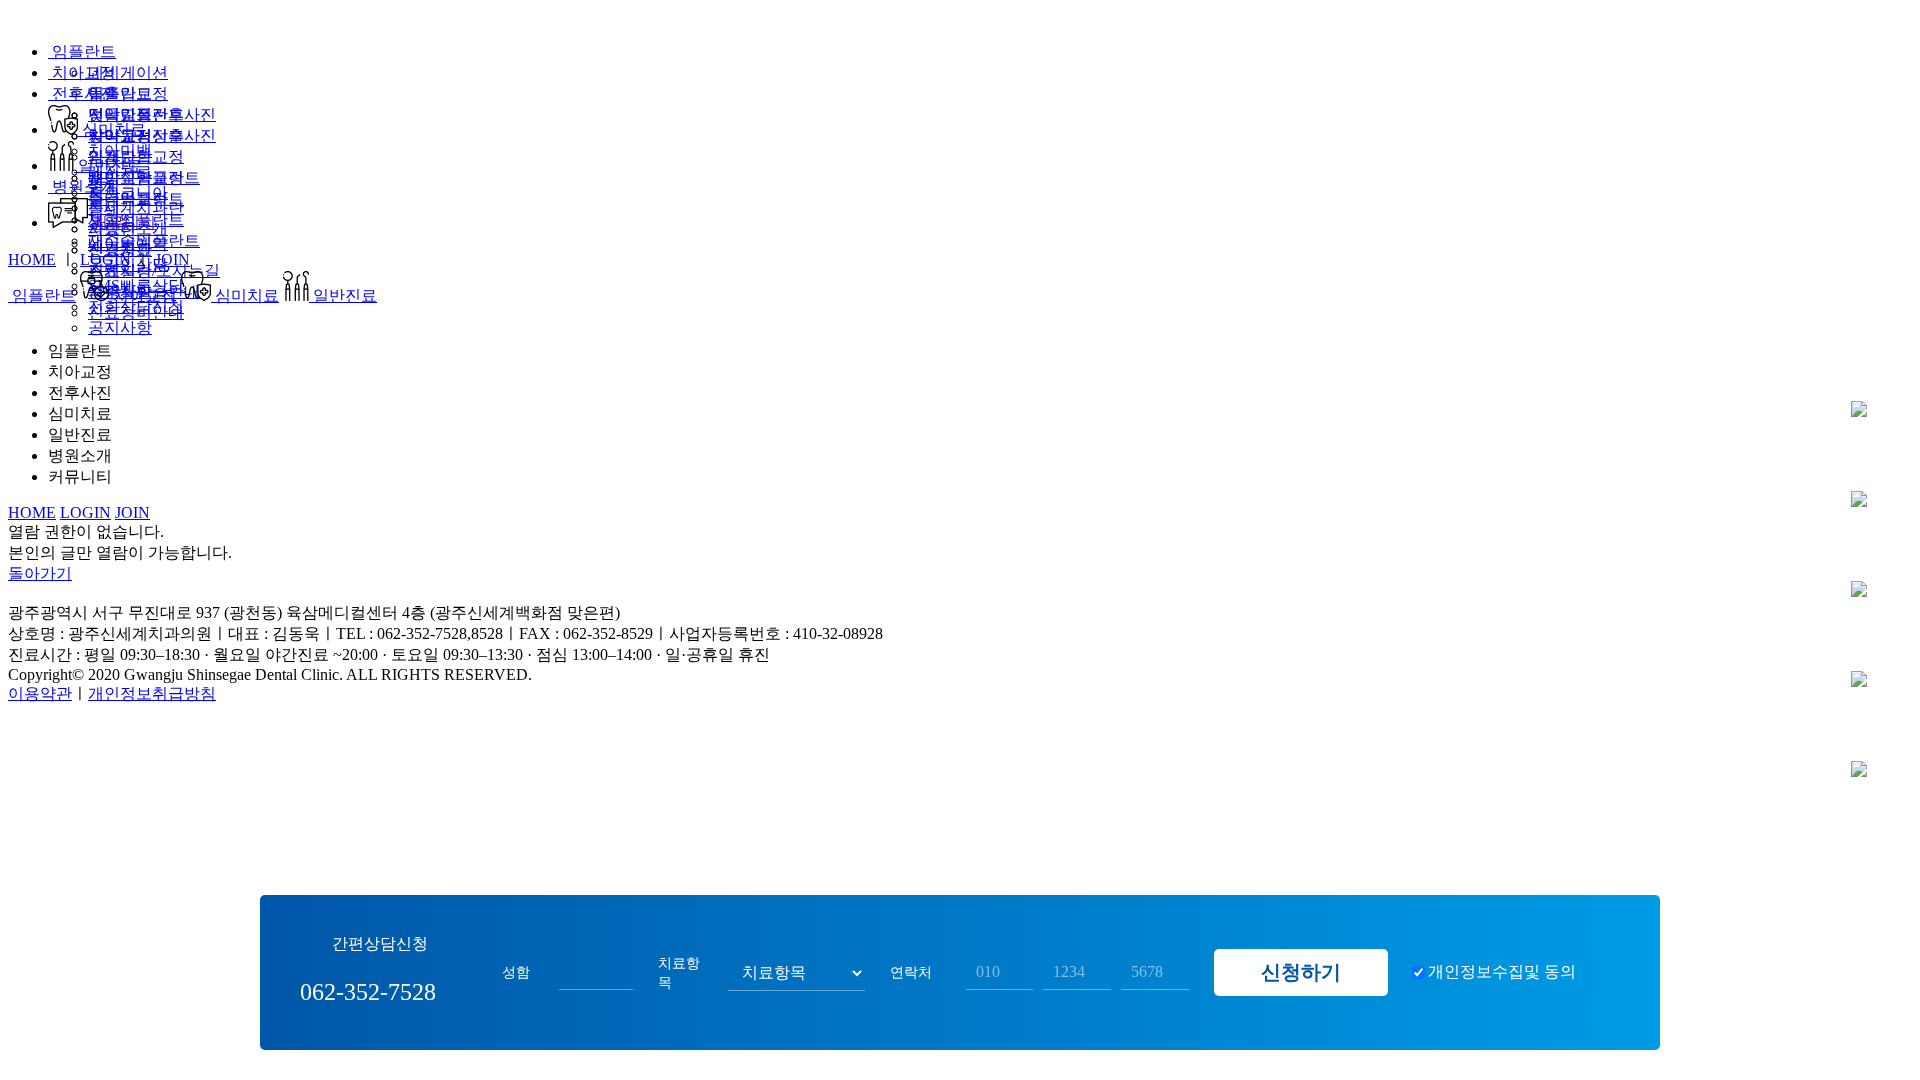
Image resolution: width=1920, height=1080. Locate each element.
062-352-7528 (1858, 679)
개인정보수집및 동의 (1502, 971)
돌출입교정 (128, 93)
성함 (516, 972)
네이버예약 (128, 243)
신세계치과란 (136, 207)
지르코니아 (128, 192)
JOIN (172, 259)
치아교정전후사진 (152, 135)
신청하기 (1301, 972)
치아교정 (82, 72)
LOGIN (105, 259)
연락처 (911, 972)
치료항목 (679, 972)
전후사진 (82, 93)
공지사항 (120, 327)
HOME (32, 259)
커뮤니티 (122, 222)
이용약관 (40, 693)
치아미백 (120, 150)
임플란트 (82, 51)
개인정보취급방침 (152, 693)
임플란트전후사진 (152, 114)
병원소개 (82, 186)
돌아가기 (40, 573)
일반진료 (108, 165)
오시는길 (1858, 589)
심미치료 (112, 129)
